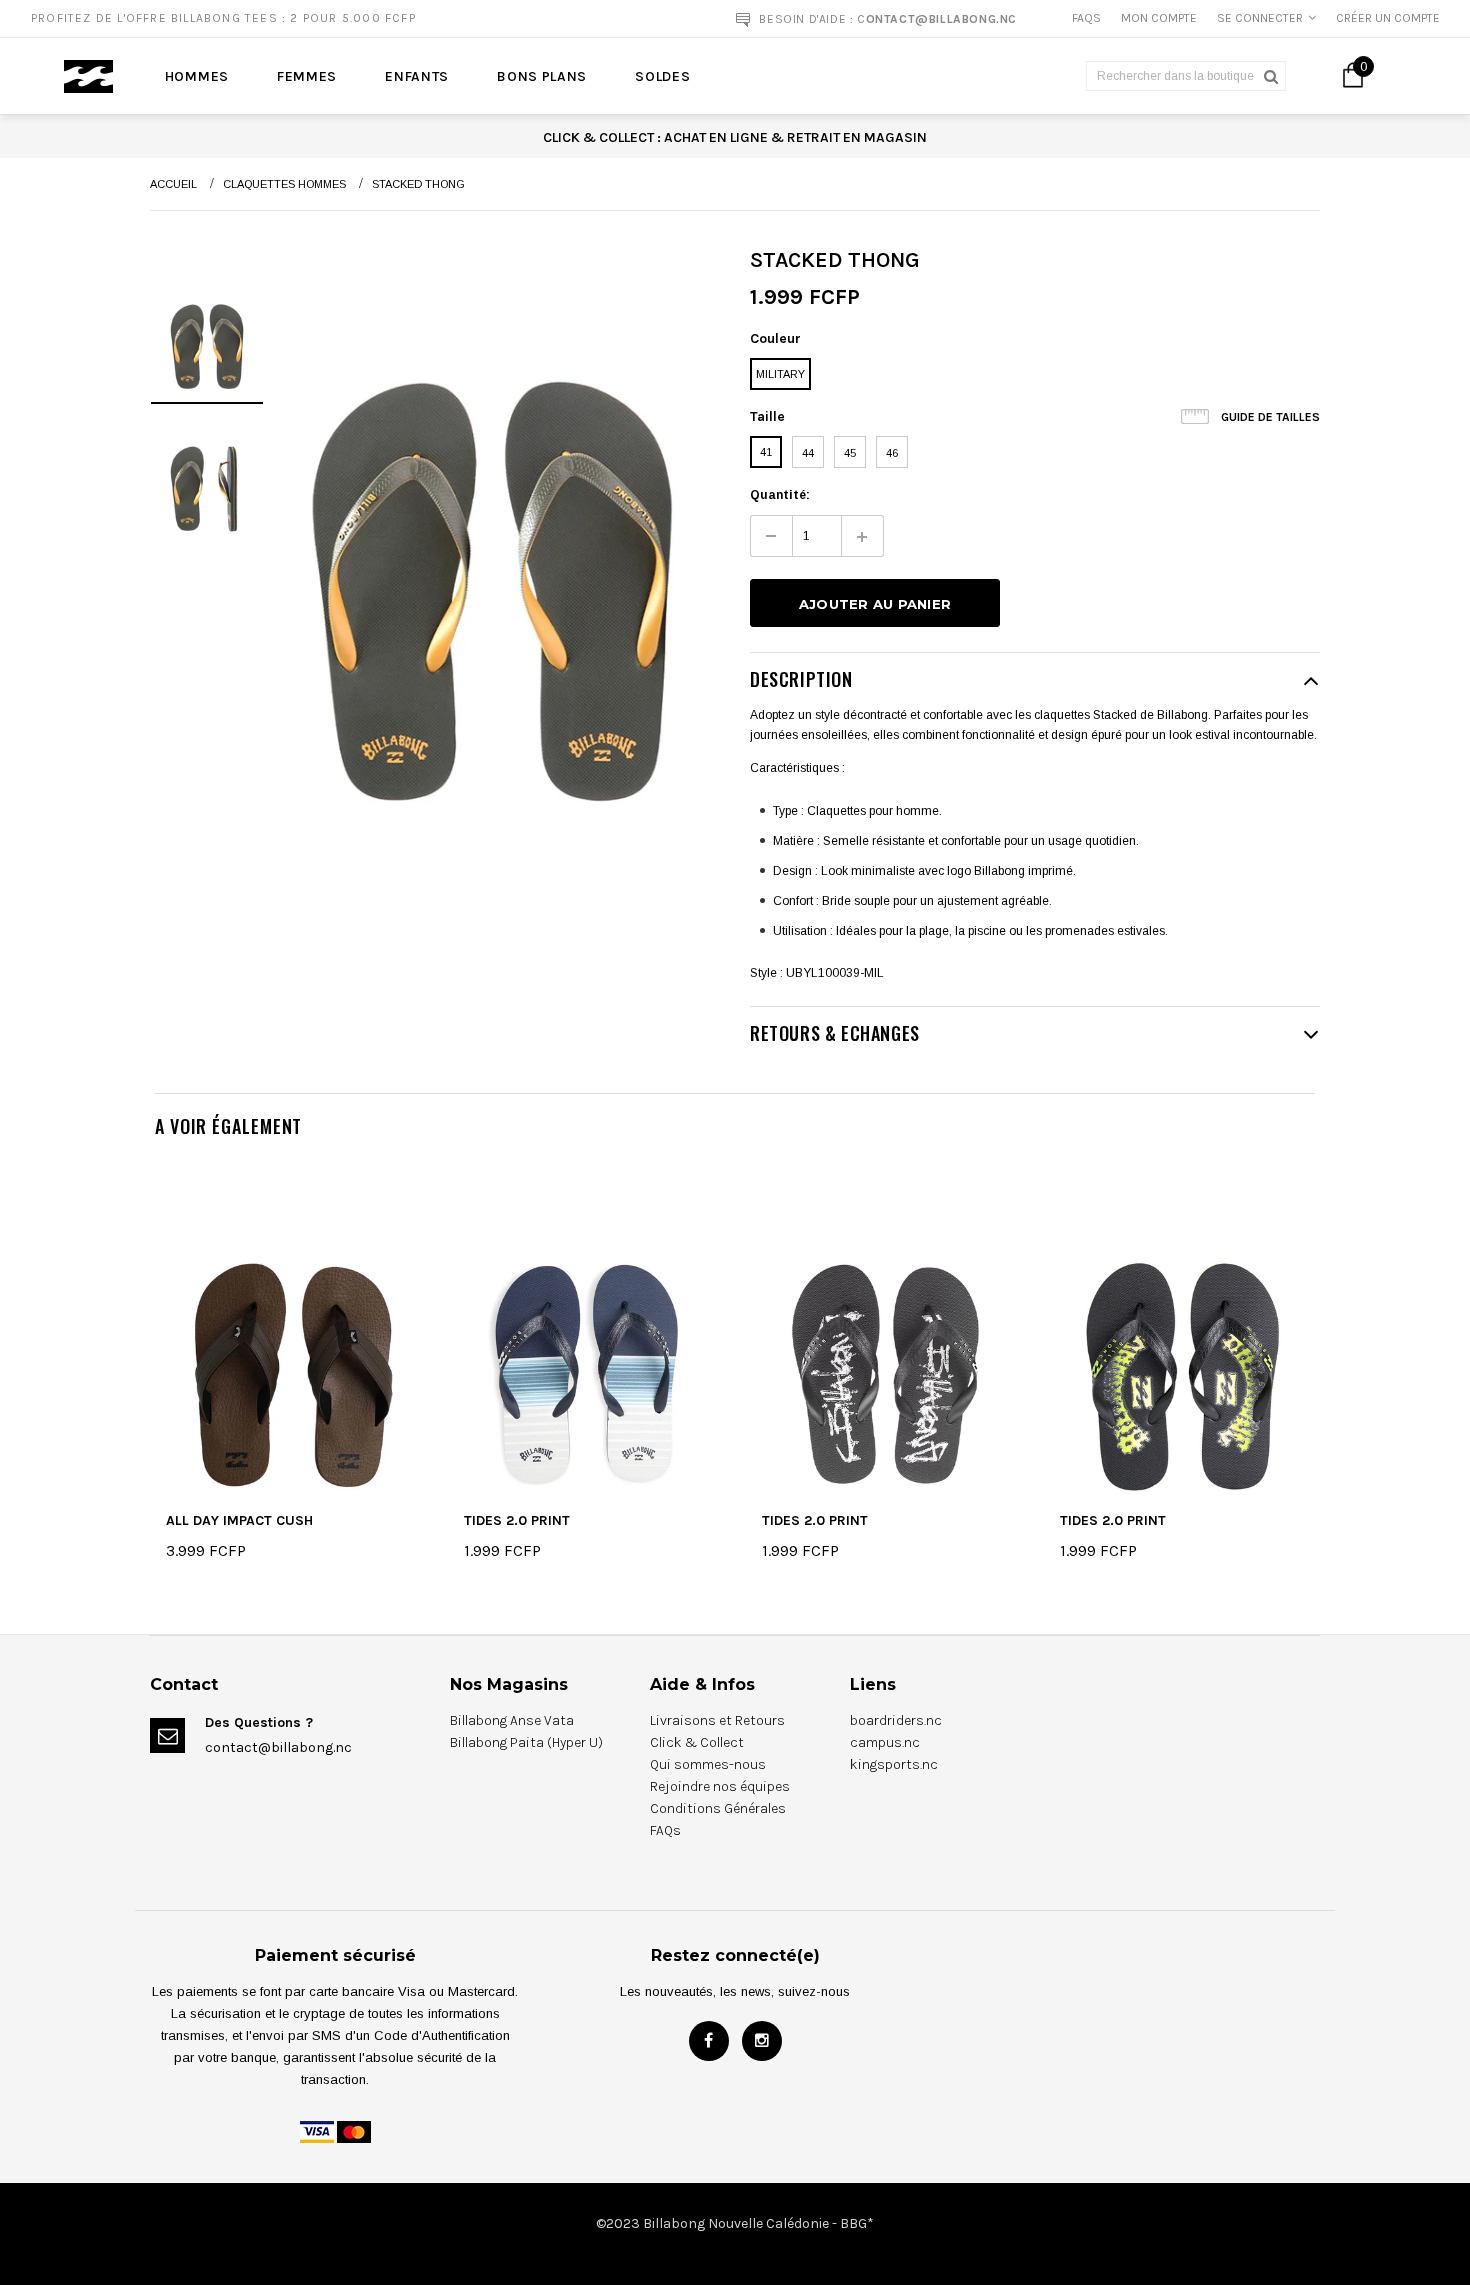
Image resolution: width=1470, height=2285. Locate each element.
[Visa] (317, 2132)
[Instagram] (762, 2041)
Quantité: (780, 495)
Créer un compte (1388, 18)
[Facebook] (709, 2041)
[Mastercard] (354, 2132)
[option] (382, 18)
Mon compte (1159, 18)
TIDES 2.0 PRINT (517, 1521)
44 (808, 453)
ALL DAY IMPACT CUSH (239, 1521)
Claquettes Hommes (284, 184)
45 (850, 453)
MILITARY (780, 374)
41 (766, 452)
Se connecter (1260, 18)
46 (892, 453)
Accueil (173, 184)
